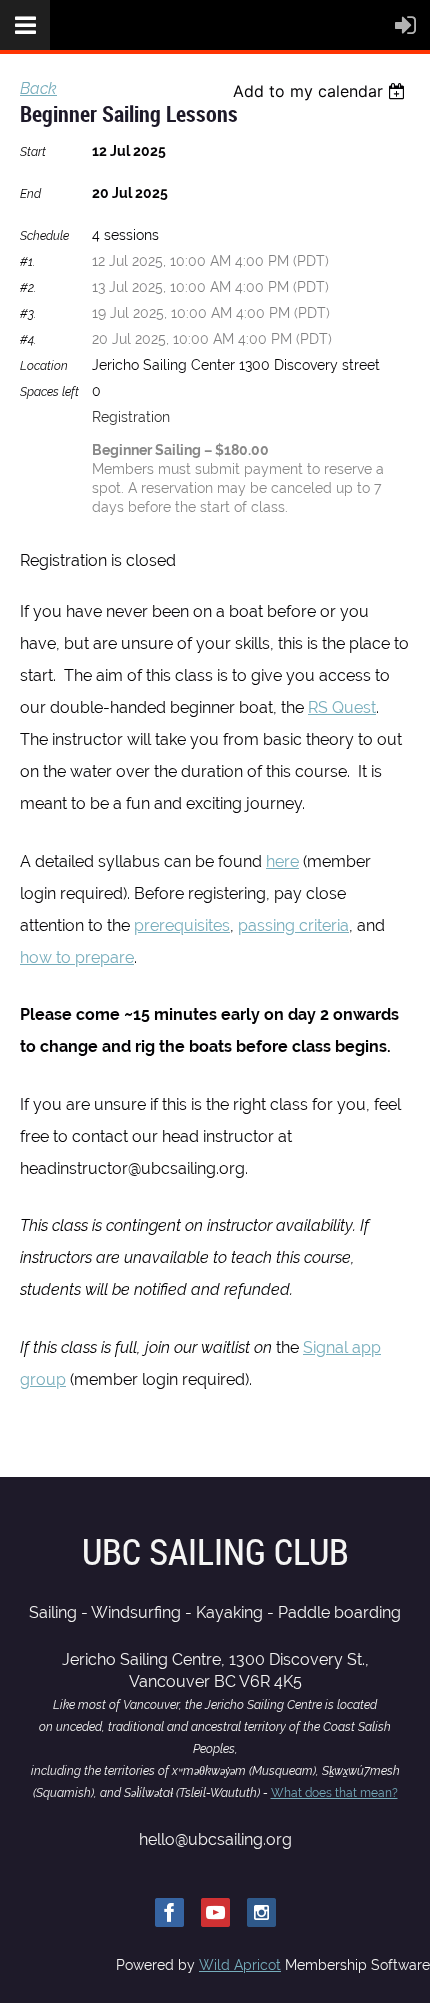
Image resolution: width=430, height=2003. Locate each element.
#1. (27, 262)
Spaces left (49, 392)
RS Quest (342, 707)
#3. (28, 314)
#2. (28, 288)
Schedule (44, 236)
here (282, 861)
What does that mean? (334, 1793)
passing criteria (293, 925)
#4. (28, 340)
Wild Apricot (240, 1965)
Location (44, 366)
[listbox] (321, 91)
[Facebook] (169, 1912)
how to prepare (77, 957)
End (30, 194)
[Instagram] (261, 1912)
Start (33, 152)
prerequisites (182, 925)
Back (38, 88)
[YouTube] (215, 1912)
